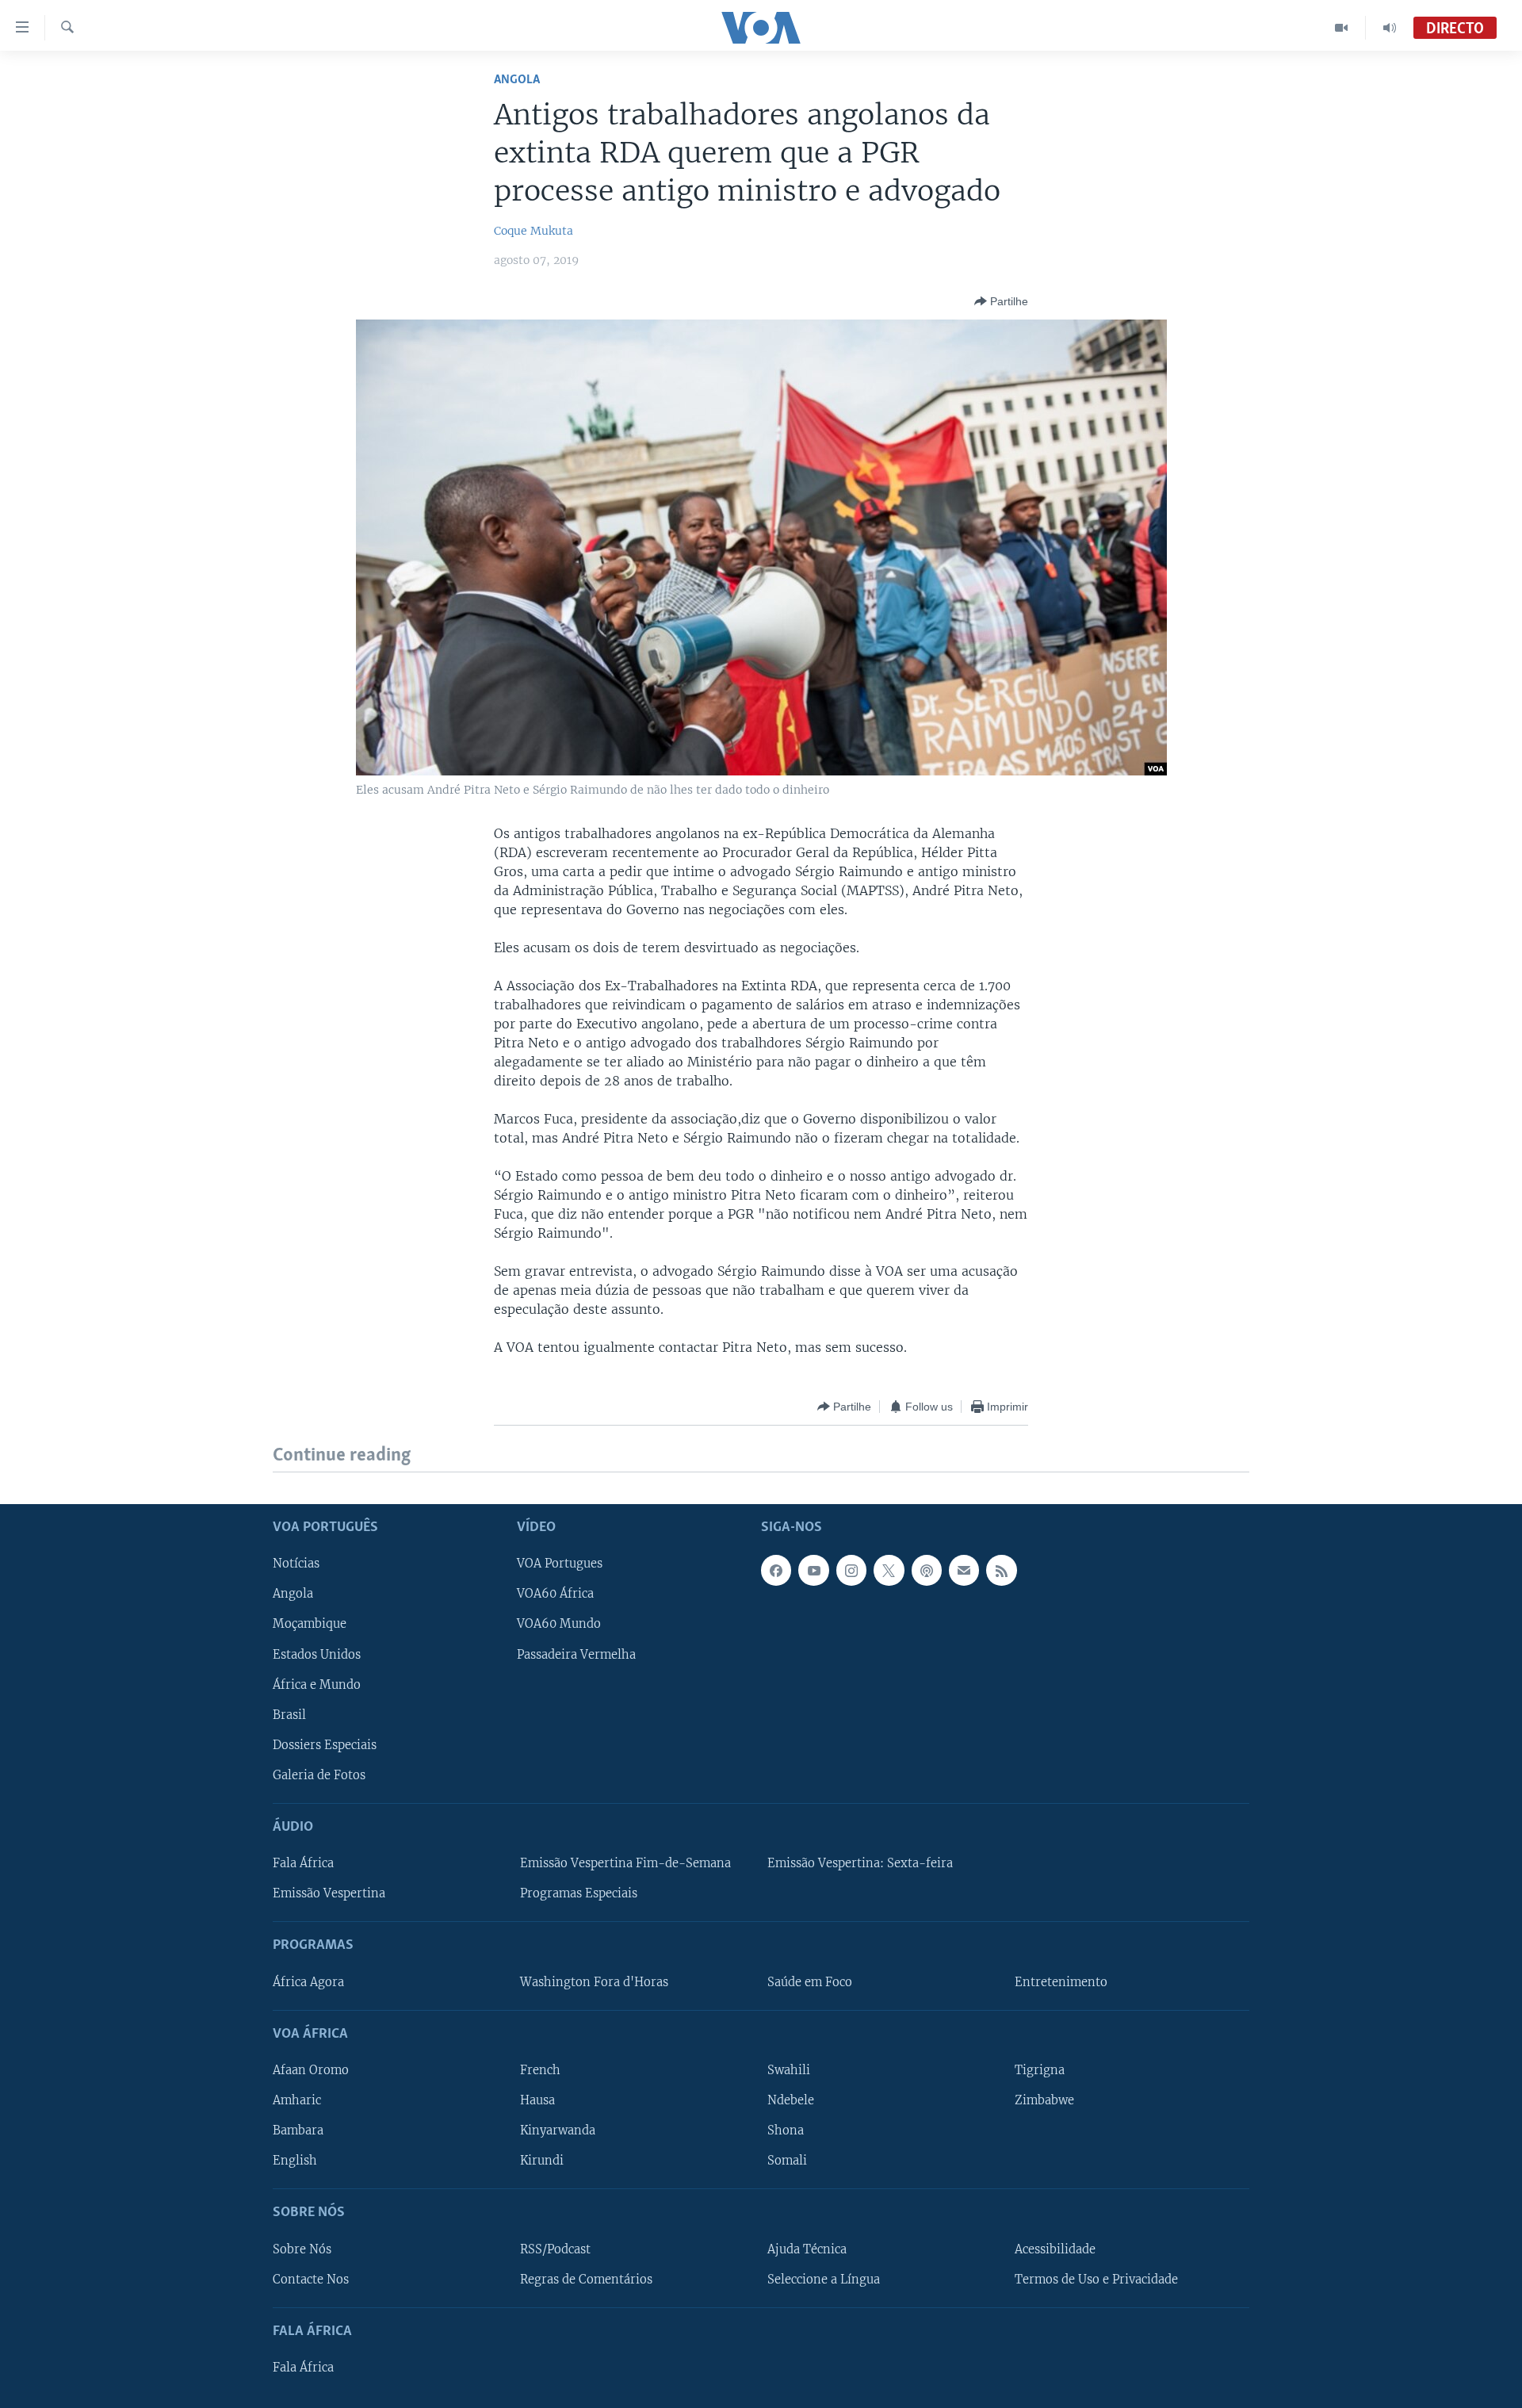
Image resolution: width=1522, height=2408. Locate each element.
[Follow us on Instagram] (851, 1570)
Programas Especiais (579, 1893)
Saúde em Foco (810, 1981)
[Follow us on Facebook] (776, 1570)
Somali (787, 2161)
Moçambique (310, 1624)
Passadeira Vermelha (576, 1654)
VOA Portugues (560, 1564)
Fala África (303, 1863)
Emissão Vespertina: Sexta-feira (860, 1863)
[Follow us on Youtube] (813, 1570)
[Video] (1342, 28)
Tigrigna (1040, 2070)
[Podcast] (927, 1570)
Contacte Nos (311, 2279)
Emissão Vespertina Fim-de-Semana (625, 1863)
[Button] (1001, 301)
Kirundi (542, 2161)
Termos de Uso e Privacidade (1096, 2279)
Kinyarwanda (558, 2130)
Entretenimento (1061, 1981)
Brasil (289, 1714)
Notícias (296, 1564)
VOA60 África (555, 1594)
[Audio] (1390, 28)
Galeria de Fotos (319, 1774)
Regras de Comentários (586, 2279)
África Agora (308, 1981)
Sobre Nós (302, 2249)
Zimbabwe (1044, 2100)
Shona (786, 2130)
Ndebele (791, 2100)
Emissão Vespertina (329, 1893)
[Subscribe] (964, 1570)
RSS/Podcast (555, 2249)
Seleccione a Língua (824, 2279)
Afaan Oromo (311, 2070)
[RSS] (1001, 1570)
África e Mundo (317, 1684)
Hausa (537, 2100)
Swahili (789, 2070)
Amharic (297, 2100)
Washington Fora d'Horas (594, 1981)
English (295, 2161)
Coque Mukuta (533, 231)
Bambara (298, 2130)
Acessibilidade (1055, 2249)
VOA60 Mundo (559, 1624)
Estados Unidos (317, 1654)
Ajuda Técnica (807, 2249)
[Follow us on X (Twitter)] (889, 1570)
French (540, 2070)
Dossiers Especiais (325, 1744)
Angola (517, 80)
